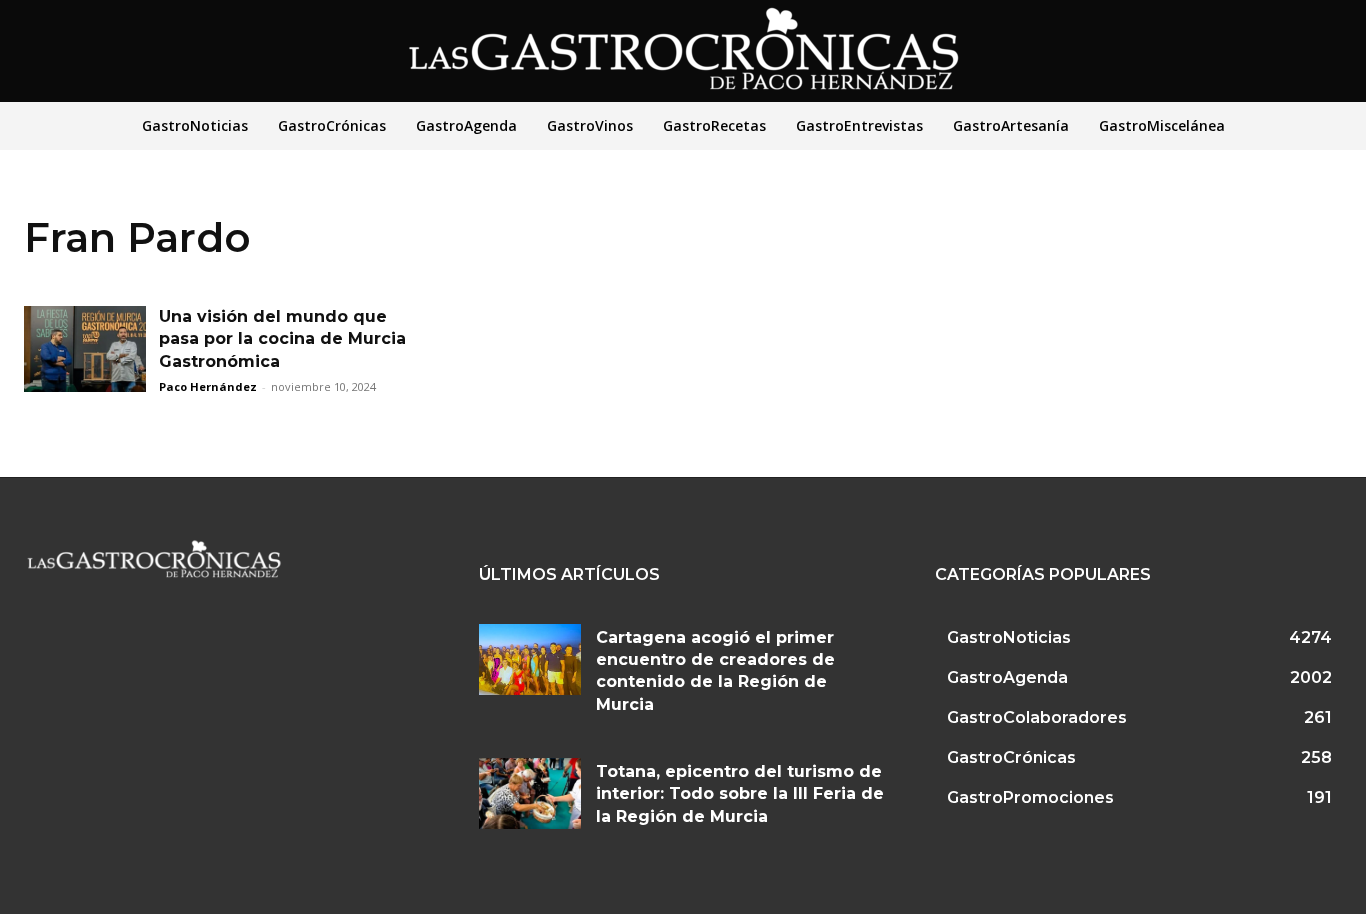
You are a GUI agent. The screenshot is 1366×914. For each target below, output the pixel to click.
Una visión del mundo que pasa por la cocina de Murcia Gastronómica (282, 339)
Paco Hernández (208, 386)
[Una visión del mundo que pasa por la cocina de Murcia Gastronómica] (85, 349)
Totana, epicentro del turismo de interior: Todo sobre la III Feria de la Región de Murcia (740, 794)
